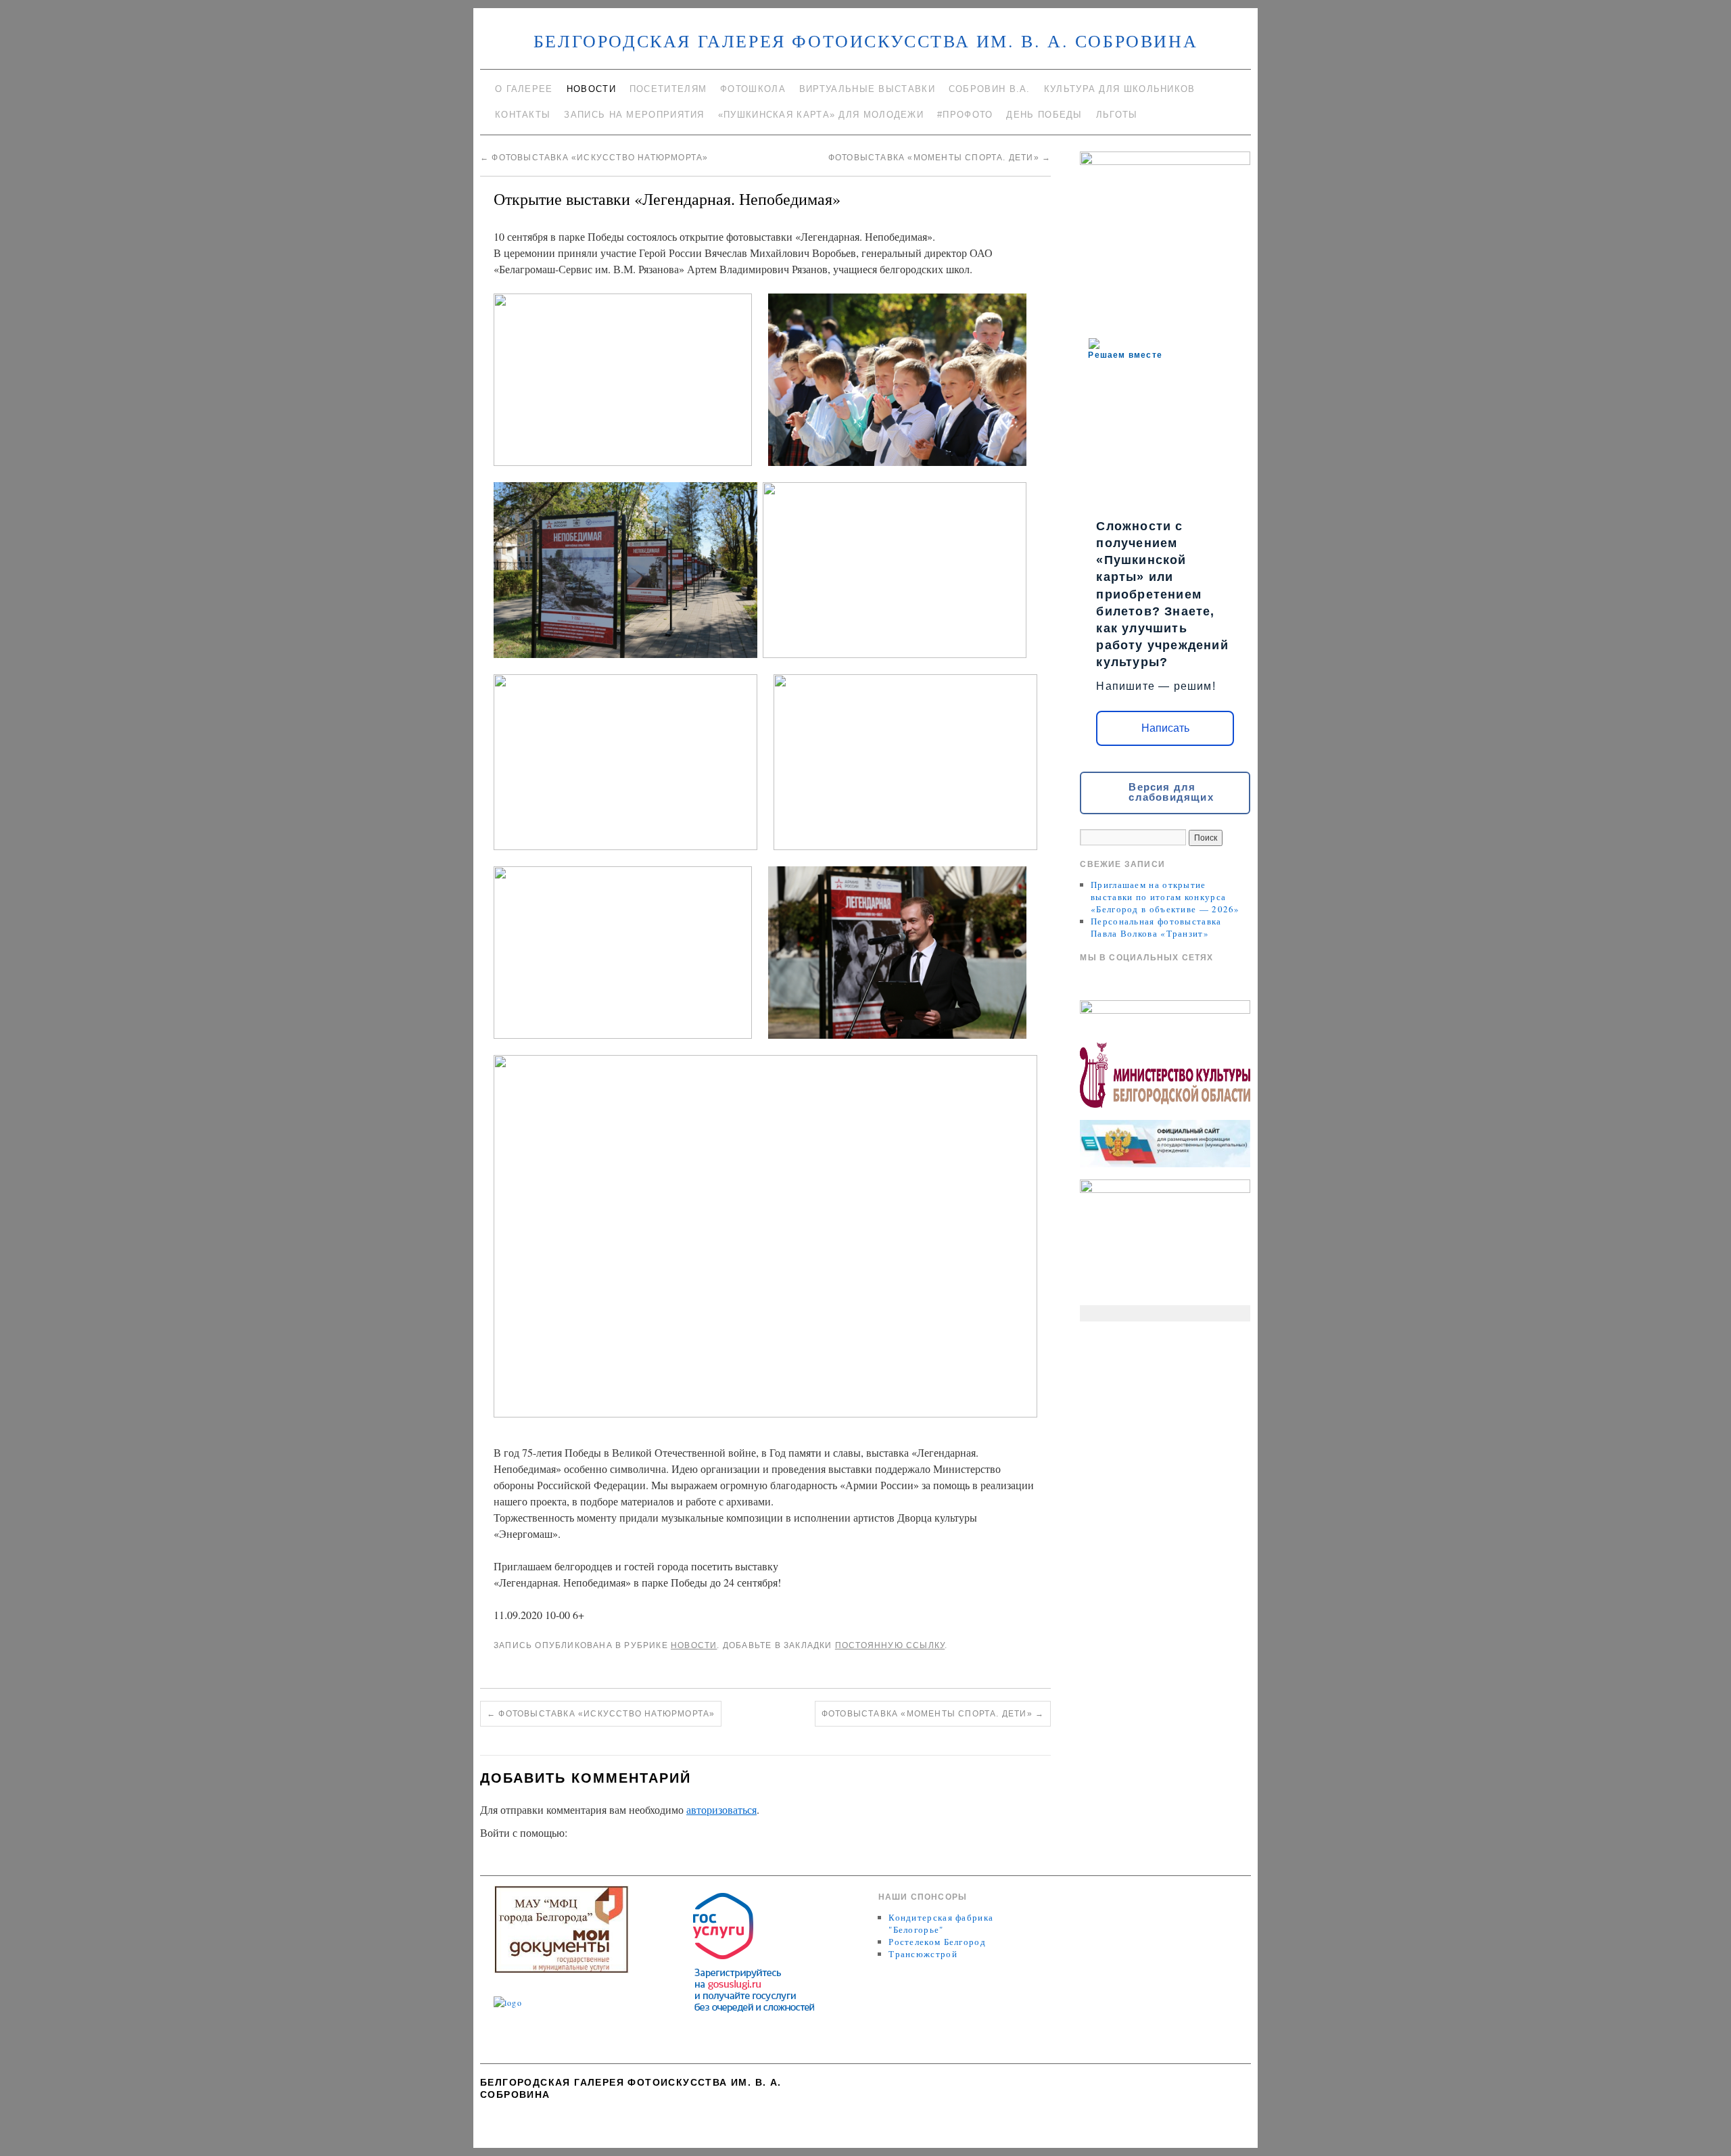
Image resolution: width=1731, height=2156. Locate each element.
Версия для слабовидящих (1171, 792)
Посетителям (668, 89)
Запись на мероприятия (634, 115)
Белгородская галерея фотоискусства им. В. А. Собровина (865, 41)
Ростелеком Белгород (937, 1942)
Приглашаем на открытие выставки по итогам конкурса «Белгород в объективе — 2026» (1165, 897)
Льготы (1117, 115)
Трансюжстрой (923, 1954)
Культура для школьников (1120, 89)
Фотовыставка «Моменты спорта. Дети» (940, 158)
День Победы (1044, 115)
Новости (591, 89)
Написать (1165, 728)
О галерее (524, 89)
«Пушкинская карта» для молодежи (821, 115)
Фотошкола (753, 89)
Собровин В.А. (990, 89)
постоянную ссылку (890, 1645)
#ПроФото (965, 115)
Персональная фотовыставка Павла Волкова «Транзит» (1156, 927)
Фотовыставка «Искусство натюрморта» (594, 158)
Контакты (523, 115)
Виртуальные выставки (867, 89)
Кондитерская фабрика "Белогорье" (941, 1923)
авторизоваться (721, 1809)
